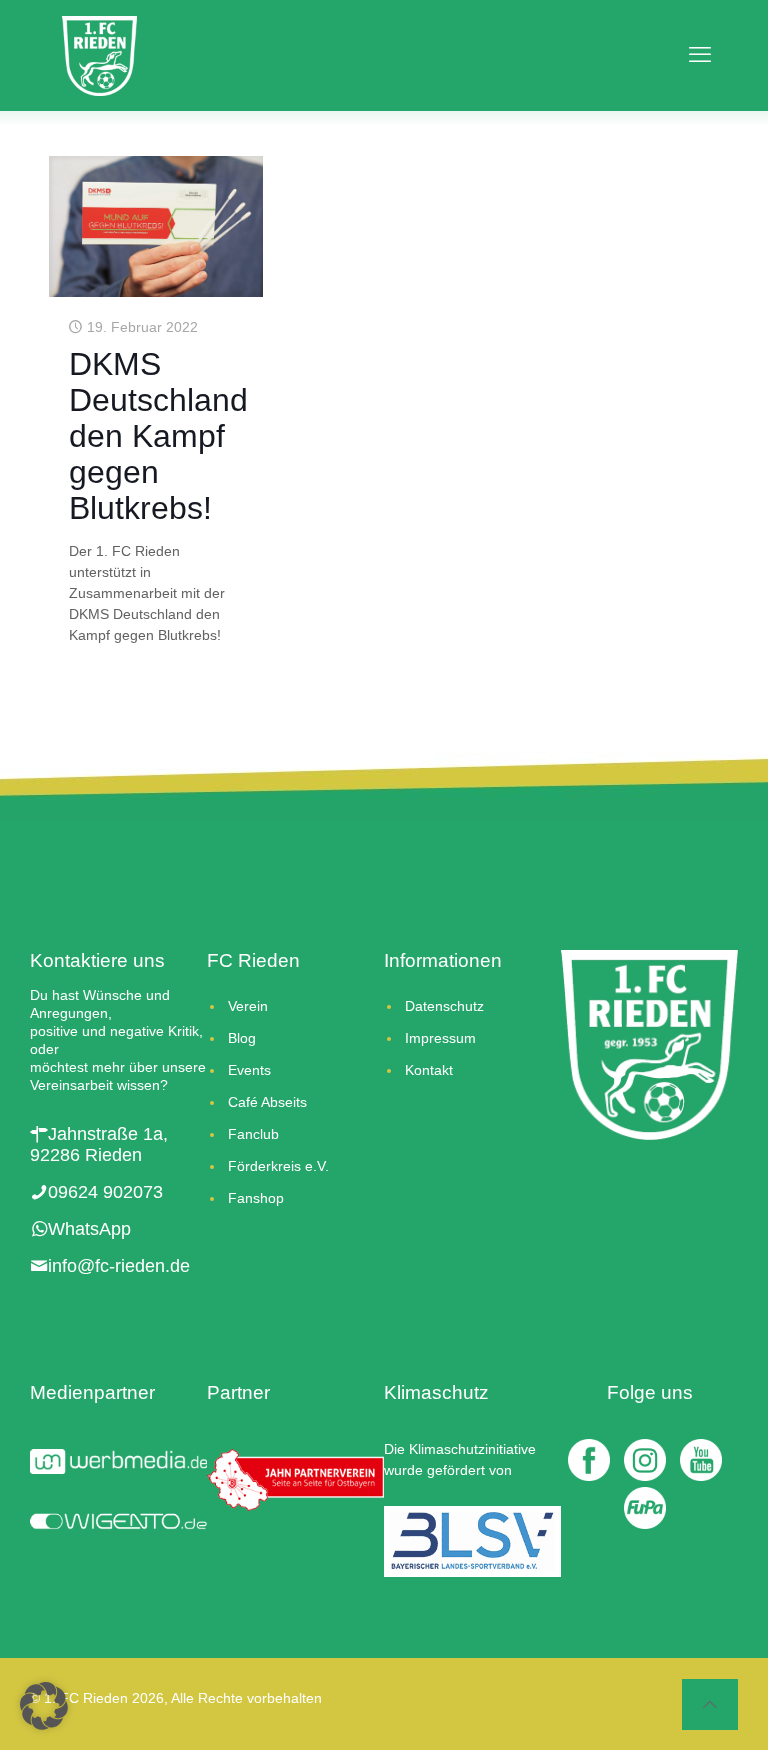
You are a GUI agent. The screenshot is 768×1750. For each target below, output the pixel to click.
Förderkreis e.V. (278, 1166)
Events (249, 1070)
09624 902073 (105, 1192)
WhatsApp (89, 1229)
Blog (242, 1038)
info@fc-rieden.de (119, 1266)
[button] (44, 1706)
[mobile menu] (694, 55)
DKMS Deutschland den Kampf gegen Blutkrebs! (158, 436)
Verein (248, 1006)
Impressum (440, 1038)
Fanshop (256, 1198)
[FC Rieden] (99, 55)
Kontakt (429, 1070)
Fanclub (253, 1134)
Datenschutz (444, 1006)
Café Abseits (267, 1102)
